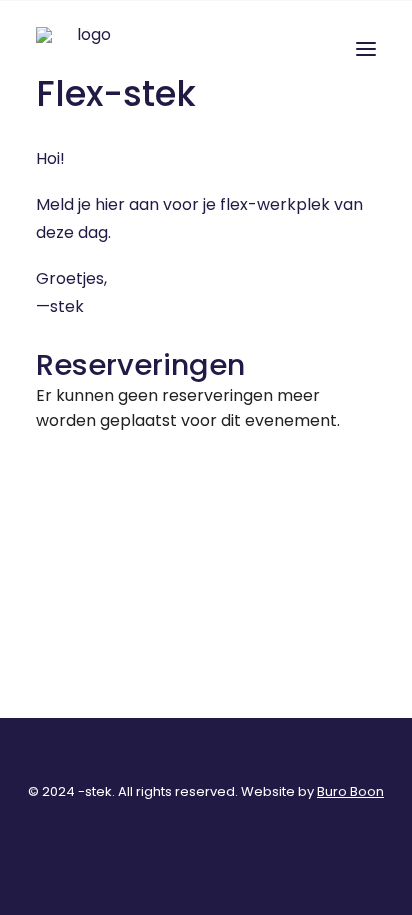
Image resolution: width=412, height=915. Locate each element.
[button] (366, 49)
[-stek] (86, 49)
